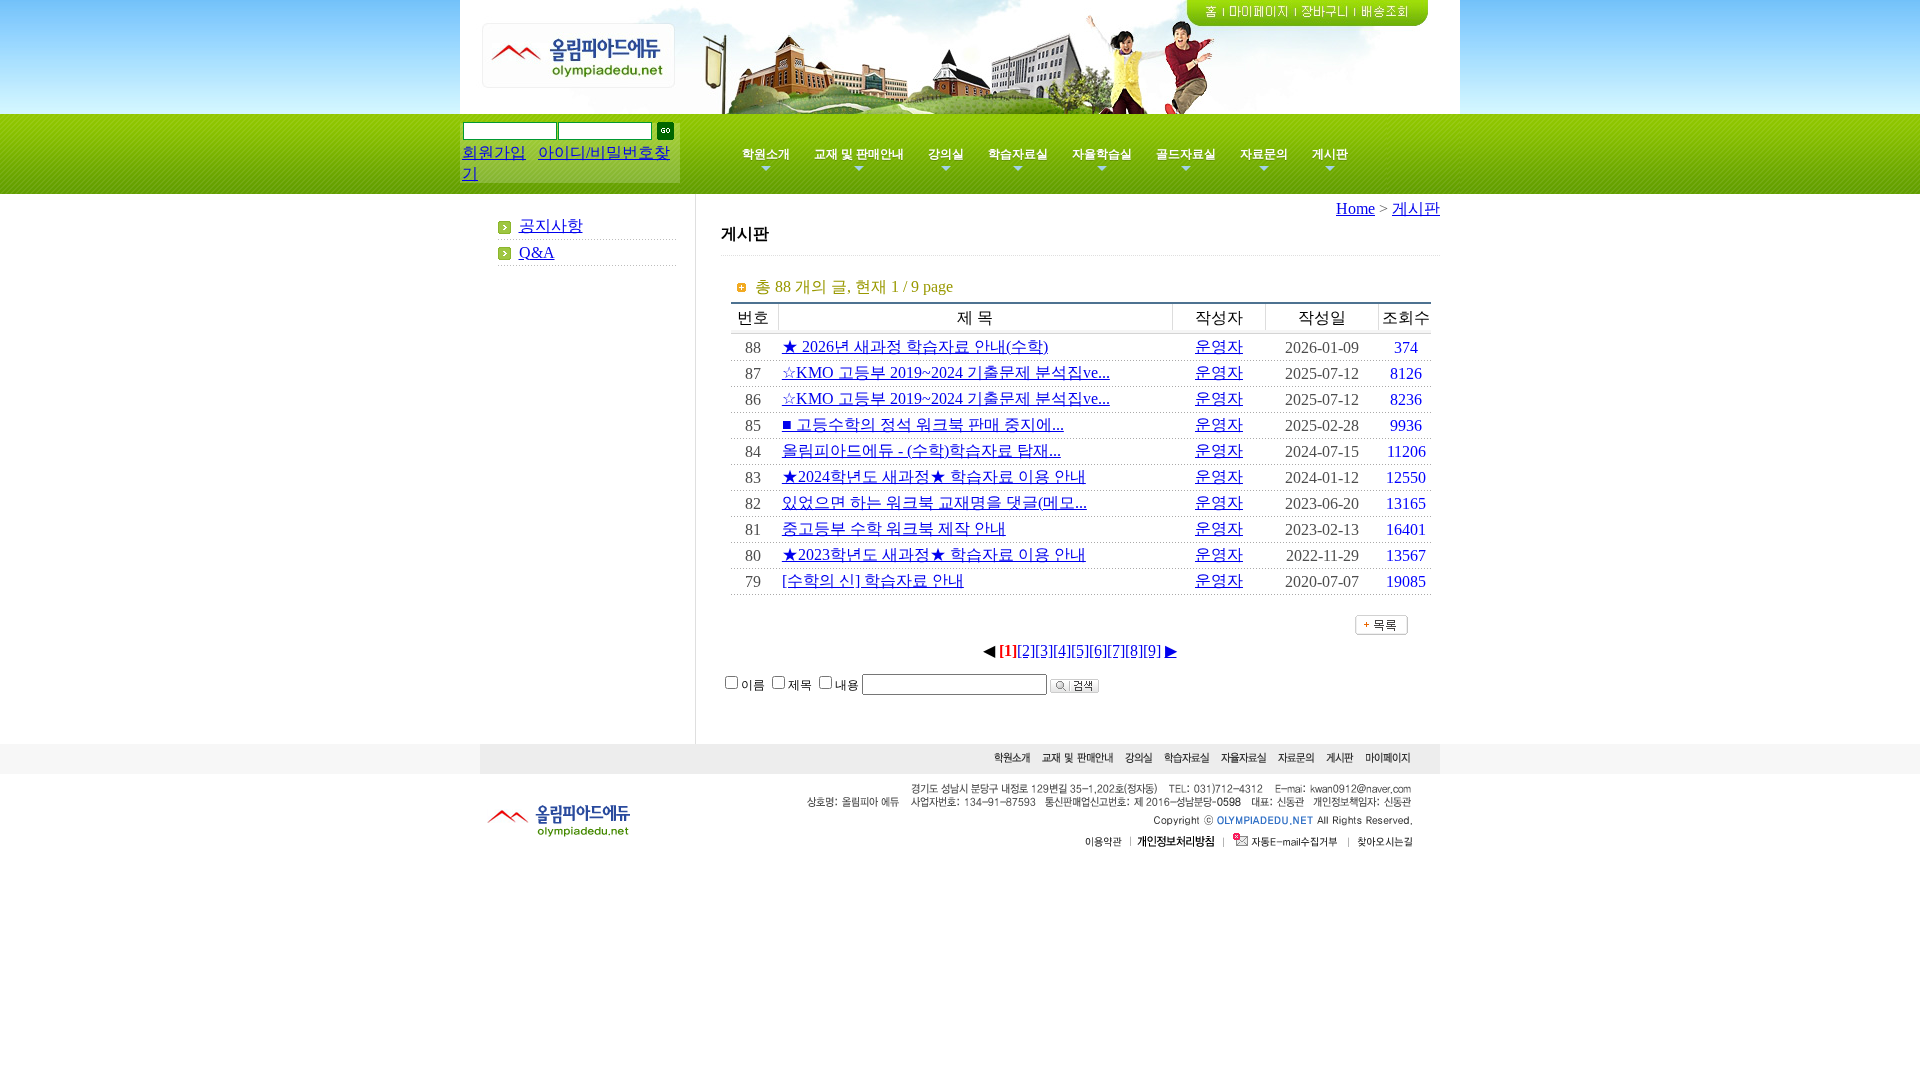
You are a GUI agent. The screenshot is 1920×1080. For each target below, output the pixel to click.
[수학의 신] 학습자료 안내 (873, 580)
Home (1355, 208)
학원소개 (766, 154)
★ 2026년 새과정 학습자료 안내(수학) (915, 346)
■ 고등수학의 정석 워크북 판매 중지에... (923, 424)
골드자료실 (1186, 154)
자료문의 (1264, 154)
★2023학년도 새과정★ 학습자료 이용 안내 (934, 554)
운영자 (1219, 346)
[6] (1098, 650)
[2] (1026, 650)
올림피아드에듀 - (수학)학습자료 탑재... (921, 450)
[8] (1134, 650)
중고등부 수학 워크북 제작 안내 (894, 528)
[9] (1152, 650)
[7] (1116, 650)
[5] (1080, 650)
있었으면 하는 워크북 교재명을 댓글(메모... (934, 502)
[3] (1044, 650)
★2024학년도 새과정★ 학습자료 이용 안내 (934, 476)
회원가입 (494, 152)
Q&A (537, 252)
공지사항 (551, 225)
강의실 (946, 154)
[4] (1062, 650)
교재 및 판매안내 (859, 154)
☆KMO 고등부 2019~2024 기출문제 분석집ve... (946, 372)
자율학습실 (1102, 154)
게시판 (1330, 154)
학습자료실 (1018, 154)
